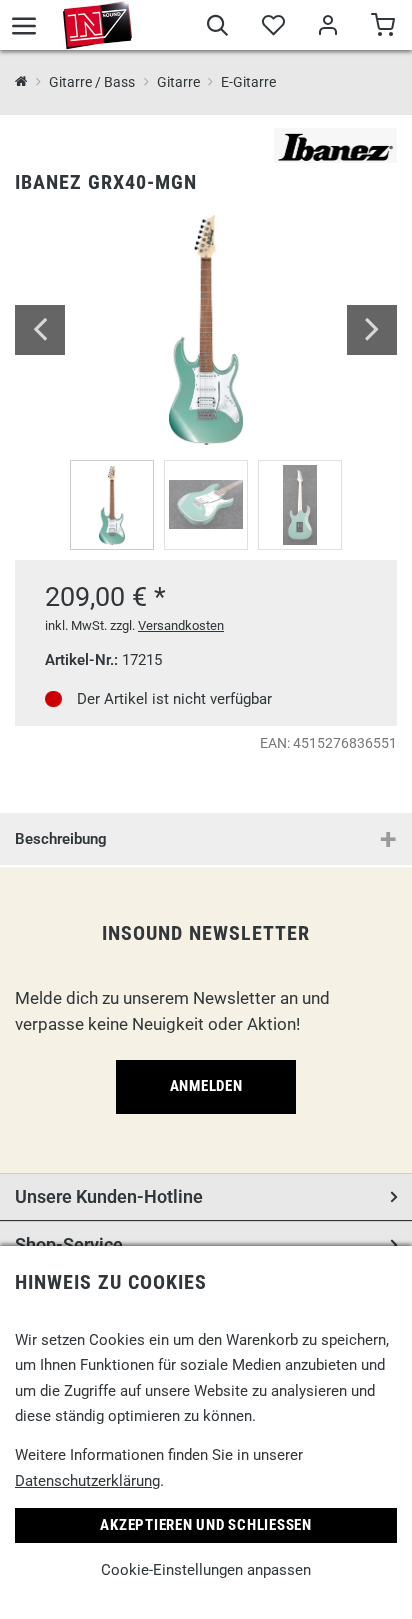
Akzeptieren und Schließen (206, 1525)
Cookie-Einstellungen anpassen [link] (206, 1570)
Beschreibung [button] (61, 839)
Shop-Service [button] (69, 1244)
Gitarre (178, 82)
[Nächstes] (372, 330)
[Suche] (217, 28)
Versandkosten (181, 625)
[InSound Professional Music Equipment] (97, 25)
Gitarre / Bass (92, 82)
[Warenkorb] (382, 28)
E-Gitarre (248, 82)
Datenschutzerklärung (87, 1481)
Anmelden (206, 1086)
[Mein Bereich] (327, 28)
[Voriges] (40, 330)
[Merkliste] (272, 28)
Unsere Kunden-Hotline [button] (109, 1196)
